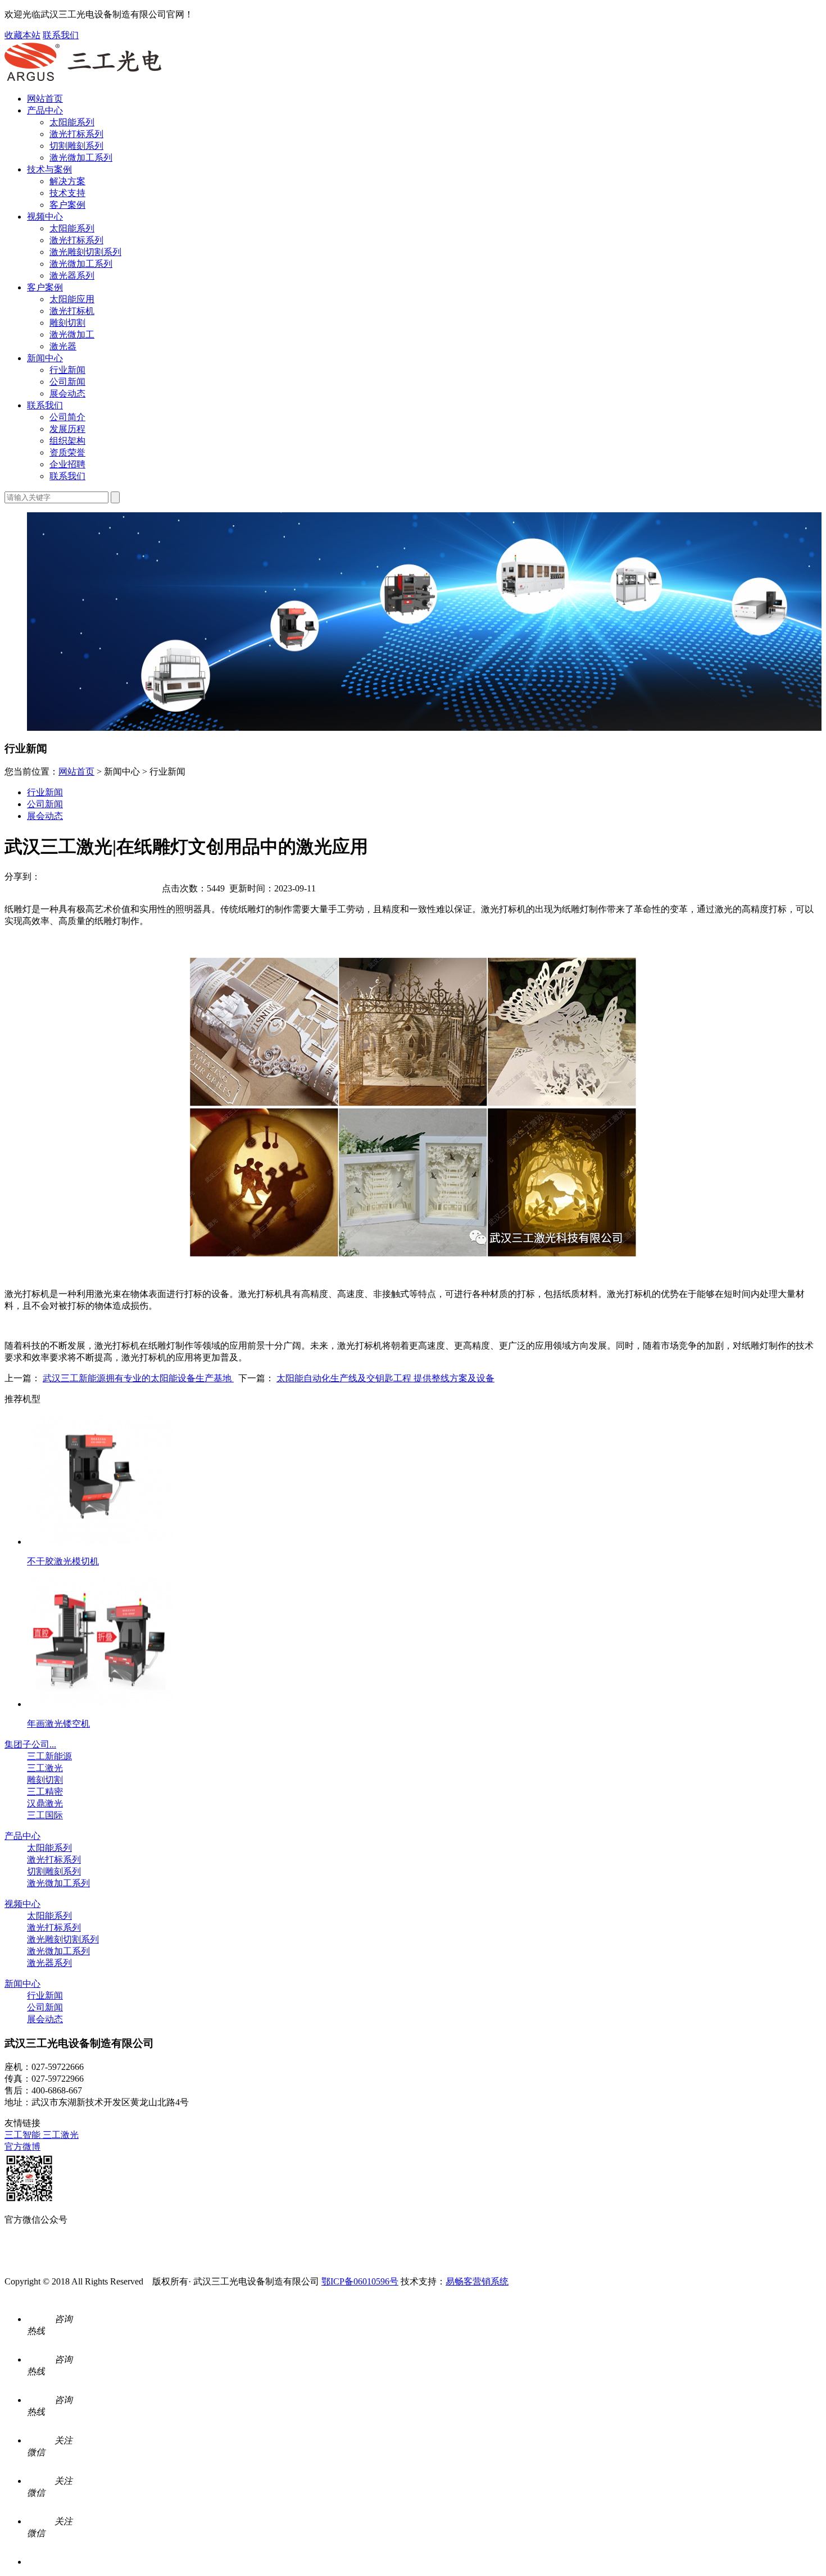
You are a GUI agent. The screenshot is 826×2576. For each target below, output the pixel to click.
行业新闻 (67, 370)
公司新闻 (67, 382)
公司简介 (67, 417)
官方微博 (22, 2147)
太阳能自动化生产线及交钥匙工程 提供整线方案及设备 (385, 1378)
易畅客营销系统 (477, 2281)
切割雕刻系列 (76, 146)
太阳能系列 (72, 122)
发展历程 (67, 429)
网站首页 (45, 99)
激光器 (63, 346)
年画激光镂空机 (58, 1724)
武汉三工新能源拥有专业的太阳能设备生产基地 (138, 1378)
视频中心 (45, 217)
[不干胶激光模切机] (99, 1542)
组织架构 (67, 441)
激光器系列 (72, 276)
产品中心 (45, 110)
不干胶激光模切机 (63, 1561)
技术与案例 (49, 169)
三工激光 (45, 1768)
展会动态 (67, 393)
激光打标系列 (76, 134)
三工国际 (45, 1815)
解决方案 (67, 181)
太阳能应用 (72, 299)
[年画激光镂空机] (99, 1704)
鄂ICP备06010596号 (360, 2281)
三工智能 (24, 2135)
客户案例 (67, 205)
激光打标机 (72, 311)
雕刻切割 (67, 323)
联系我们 (61, 35)
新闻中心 (45, 358)
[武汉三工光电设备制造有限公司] (83, 79)
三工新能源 (49, 1756)
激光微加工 (72, 334)
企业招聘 (67, 464)
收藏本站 (22, 35)
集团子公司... (30, 1744)
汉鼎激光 (45, 1803)
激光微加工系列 (81, 158)
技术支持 (67, 193)
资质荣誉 (67, 452)
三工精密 (45, 1792)
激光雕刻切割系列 (85, 252)
